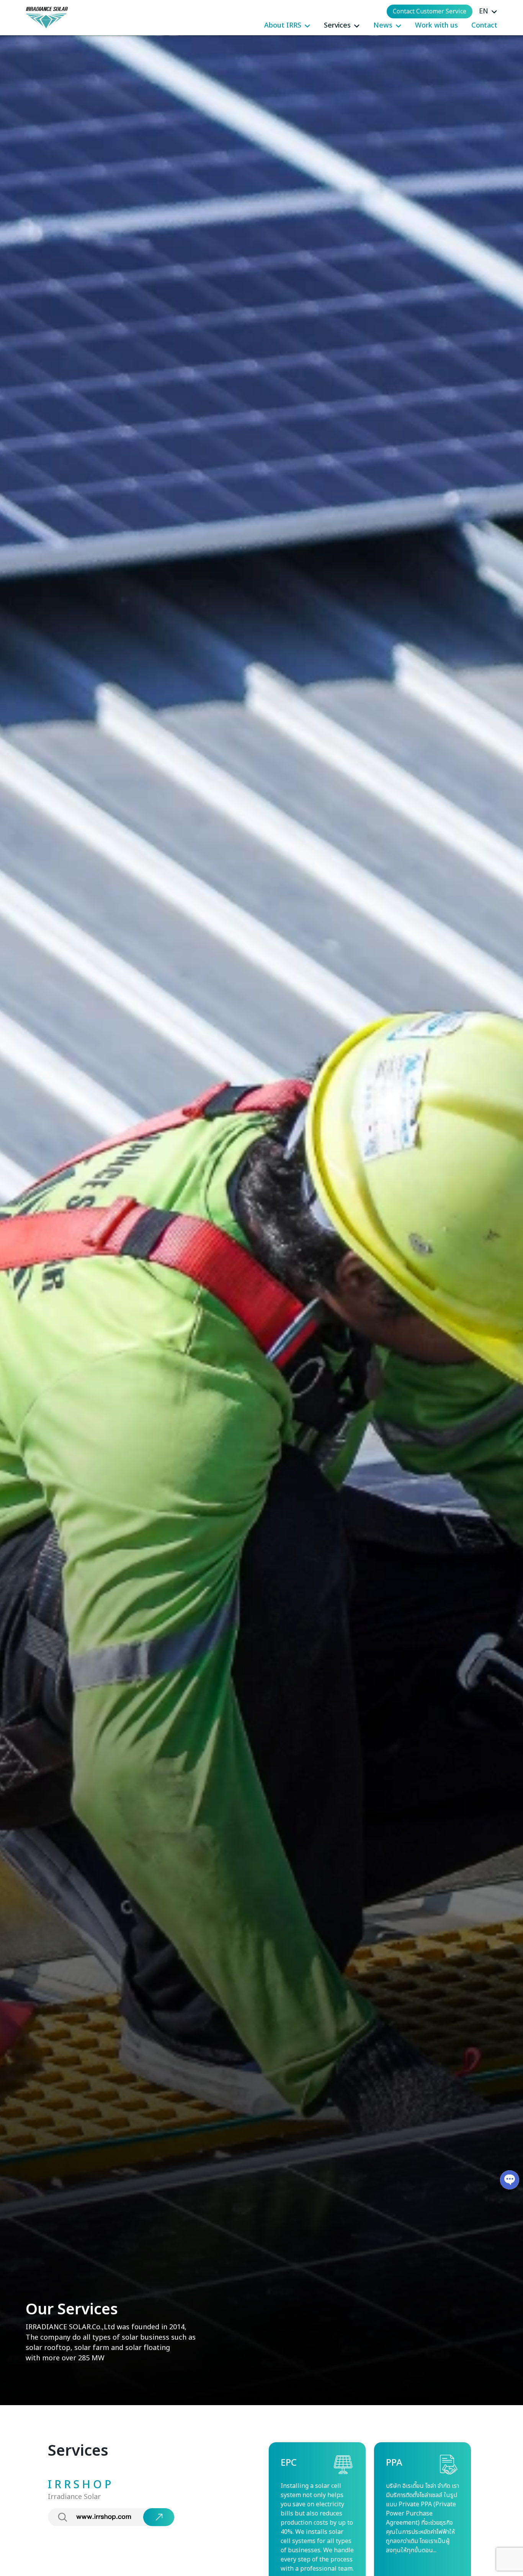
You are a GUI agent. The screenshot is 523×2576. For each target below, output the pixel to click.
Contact (484, 25)
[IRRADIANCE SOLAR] (47, 18)
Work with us (436, 25)
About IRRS (283, 25)
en (484, 11)
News (383, 25)
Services (337, 25)
